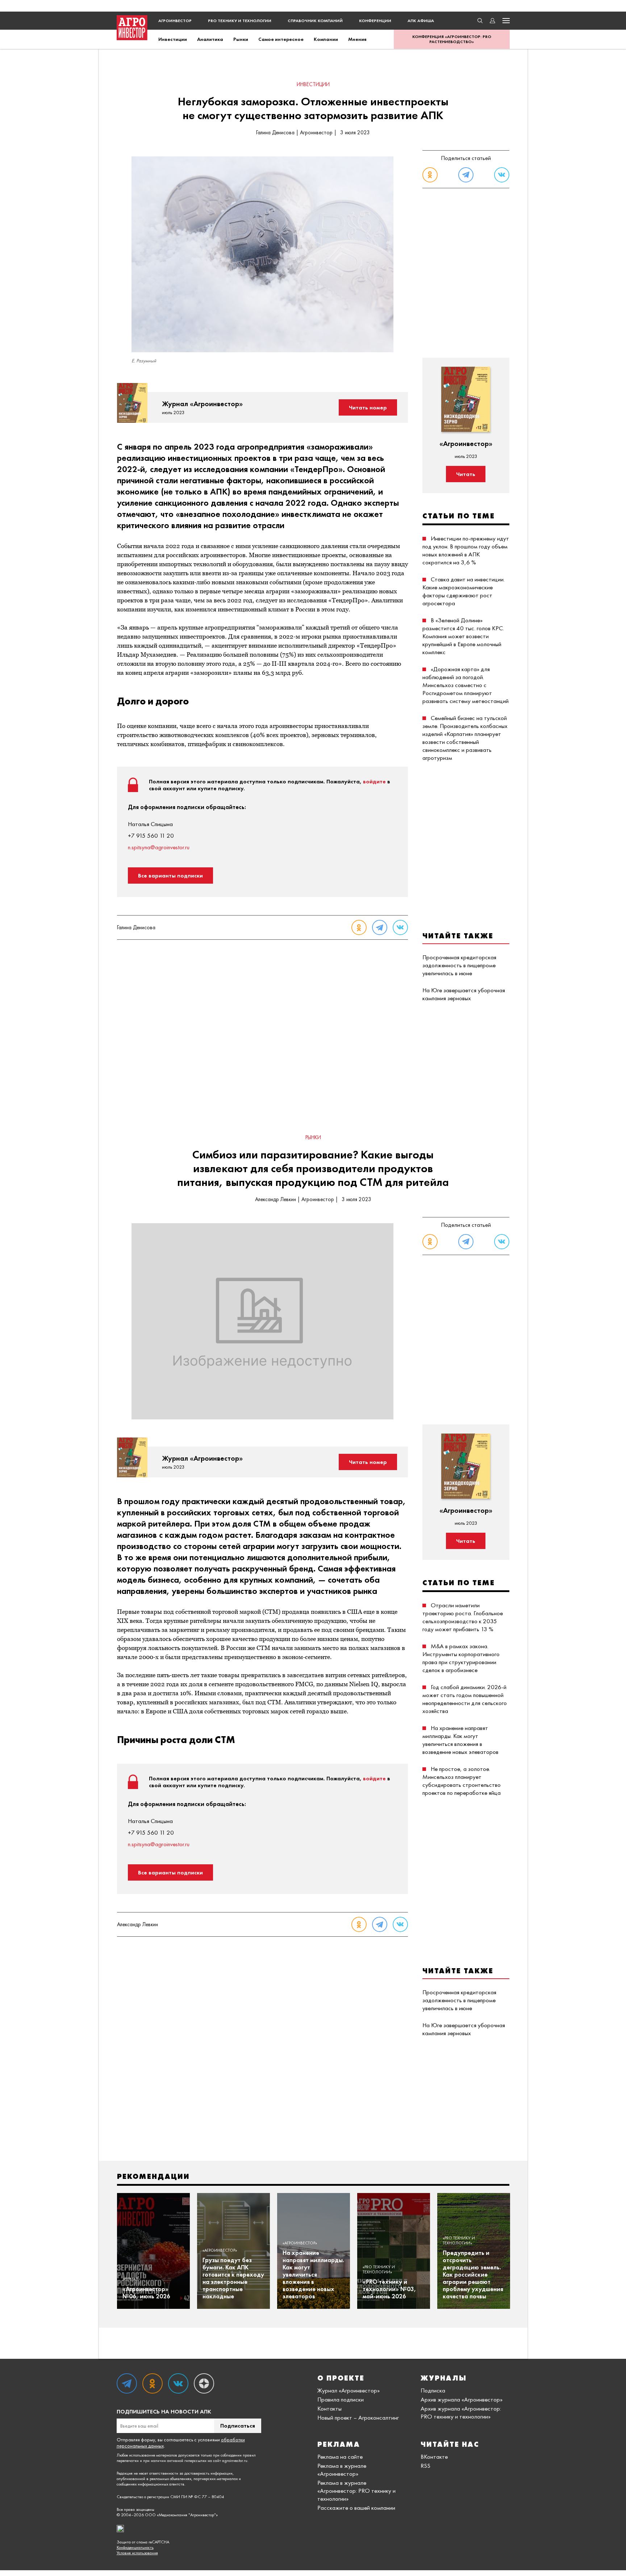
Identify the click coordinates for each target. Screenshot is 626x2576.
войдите (374, 781)
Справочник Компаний (315, 21)
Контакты (329, 2408)
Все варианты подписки (170, 875)
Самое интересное (281, 39)
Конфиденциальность (135, 2548)
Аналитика (210, 39)
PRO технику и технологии (240, 21)
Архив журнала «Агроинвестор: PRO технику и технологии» (461, 2412)
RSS (425, 2466)
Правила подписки (341, 2399)
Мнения (357, 39)
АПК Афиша (421, 21)
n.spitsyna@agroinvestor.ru (159, 847)
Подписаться (238, 2426)
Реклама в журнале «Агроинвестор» (342, 2470)
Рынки (241, 39)
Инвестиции (173, 39)
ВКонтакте (434, 2457)
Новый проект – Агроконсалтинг (358, 2417)
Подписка (433, 2390)
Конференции (375, 21)
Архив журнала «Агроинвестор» (462, 2399)
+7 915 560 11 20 (151, 835)
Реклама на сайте (340, 2457)
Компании (326, 39)
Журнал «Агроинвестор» (349, 2390)
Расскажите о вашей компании (356, 2508)
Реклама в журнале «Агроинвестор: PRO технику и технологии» (356, 2491)
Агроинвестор (175, 21)
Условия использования (137, 2553)
